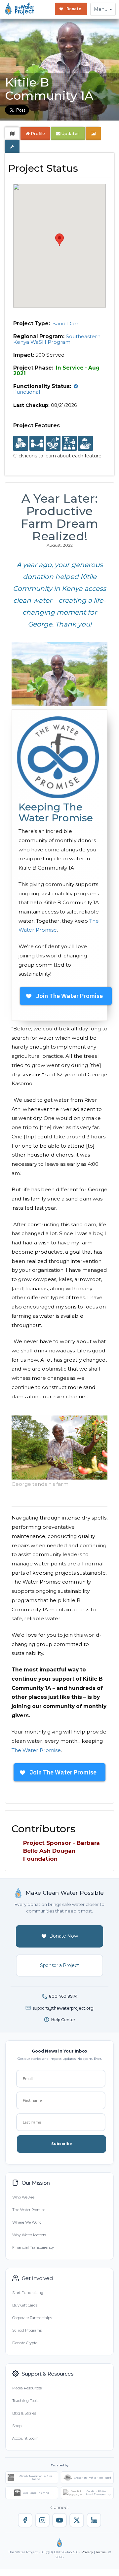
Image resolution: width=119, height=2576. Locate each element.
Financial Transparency (33, 2247)
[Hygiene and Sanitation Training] (69, 444)
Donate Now (64, 1936)
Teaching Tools (25, 2401)
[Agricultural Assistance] (53, 444)
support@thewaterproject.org (63, 2008)
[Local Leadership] (21, 444)
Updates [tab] (70, 134)
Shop (17, 2426)
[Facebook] (25, 2520)
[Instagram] (42, 2520)
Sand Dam (66, 323)
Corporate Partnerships (32, 2318)
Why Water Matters (29, 2235)
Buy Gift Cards (25, 2305)
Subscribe (62, 2144)
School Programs (27, 2330)
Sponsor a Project (59, 1965)
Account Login (25, 2438)
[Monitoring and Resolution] (85, 444)
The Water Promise (36, 1750)
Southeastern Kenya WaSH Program (57, 339)
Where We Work (26, 2222)
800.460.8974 (63, 1996)
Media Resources (27, 2388)
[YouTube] (59, 2520)
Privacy (87, 2552)
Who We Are (23, 2197)
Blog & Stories (24, 2413)
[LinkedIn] (94, 2520)
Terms (101, 2552)
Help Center (63, 2020)
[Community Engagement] (37, 444)
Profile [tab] (38, 134)
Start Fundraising (28, 2293)
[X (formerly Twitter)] (77, 2520)
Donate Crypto (25, 2343)
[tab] (12, 134)
